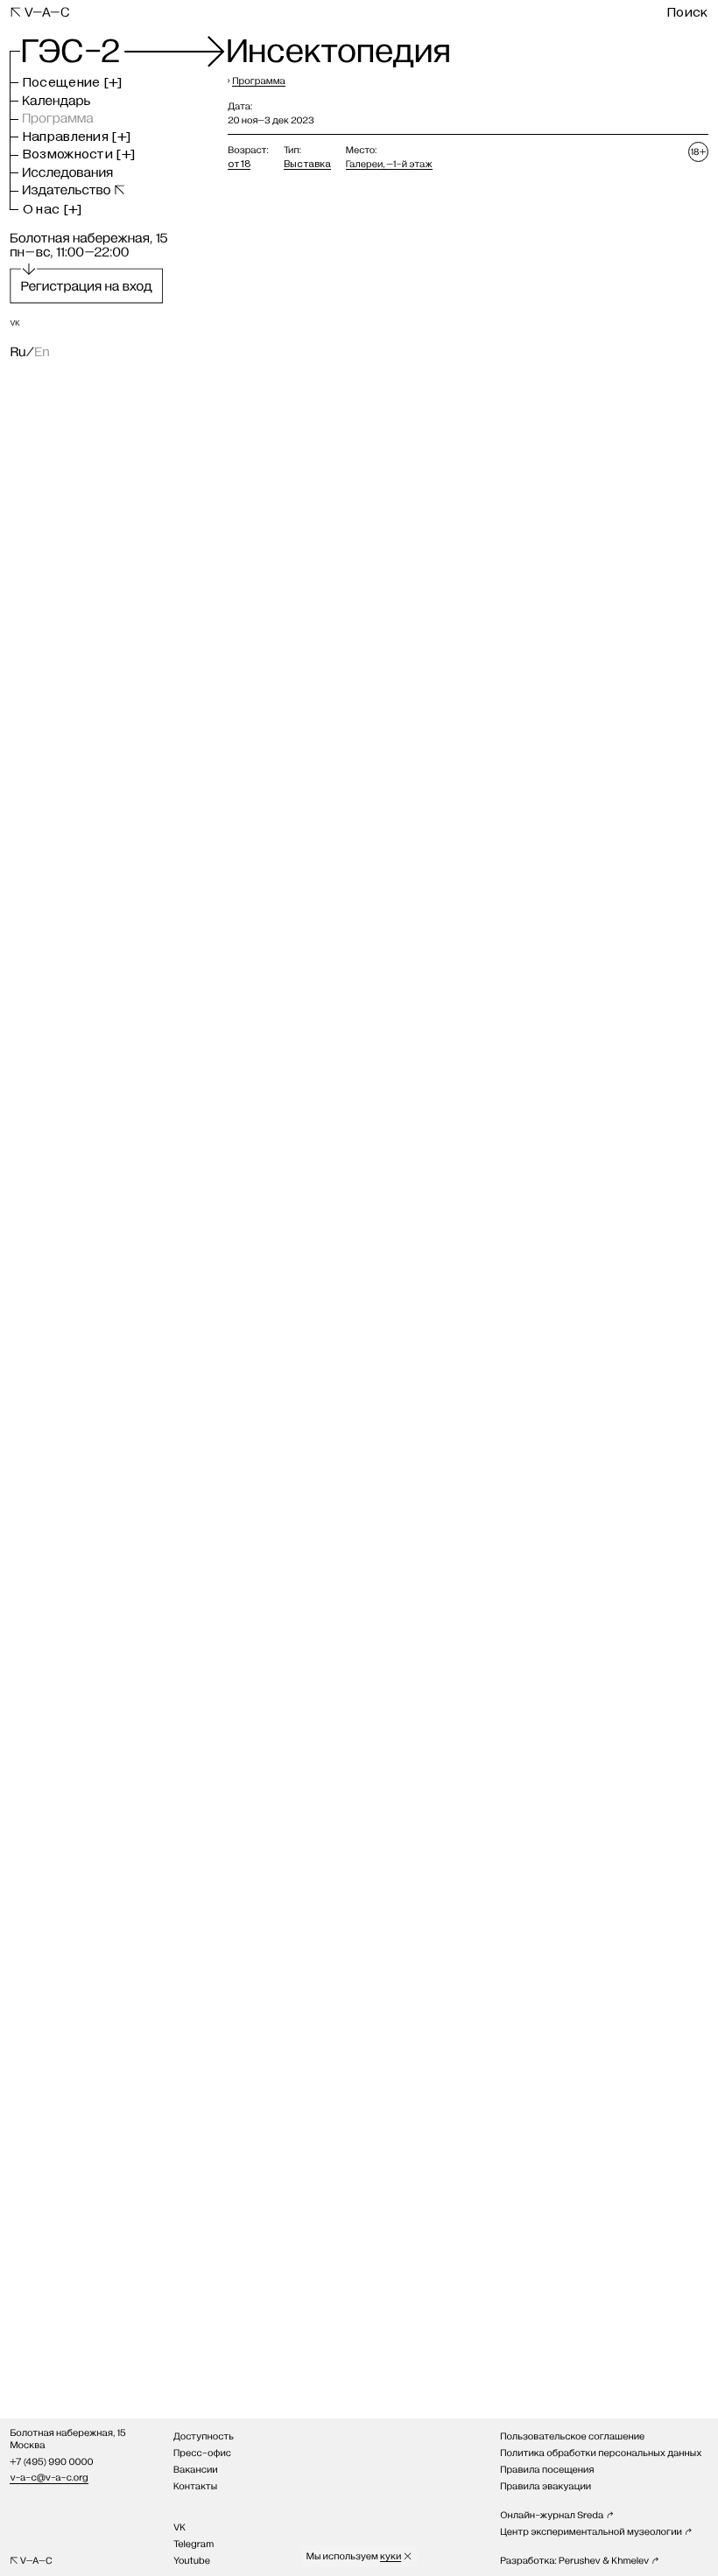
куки (391, 2556)
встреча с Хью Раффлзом (383, 280)
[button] (73, 83)
